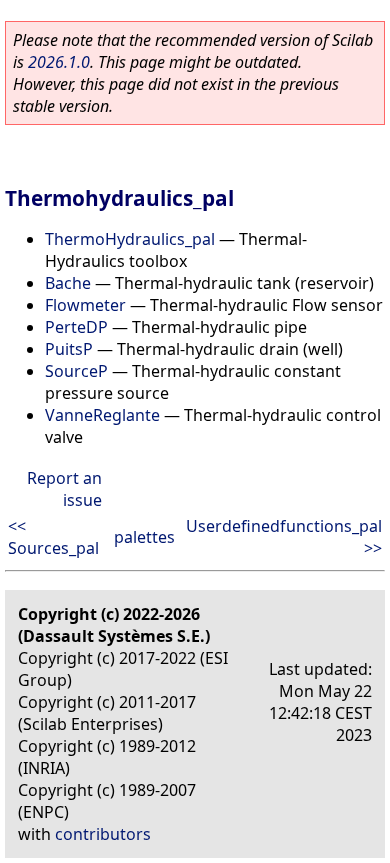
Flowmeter (85, 305)
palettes (144, 537)
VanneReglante (102, 415)
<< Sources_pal (53, 537)
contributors (103, 834)
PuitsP (69, 349)
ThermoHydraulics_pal (130, 239)
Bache (68, 283)
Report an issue (64, 489)
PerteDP (76, 327)
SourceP (76, 371)
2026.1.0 (59, 62)
